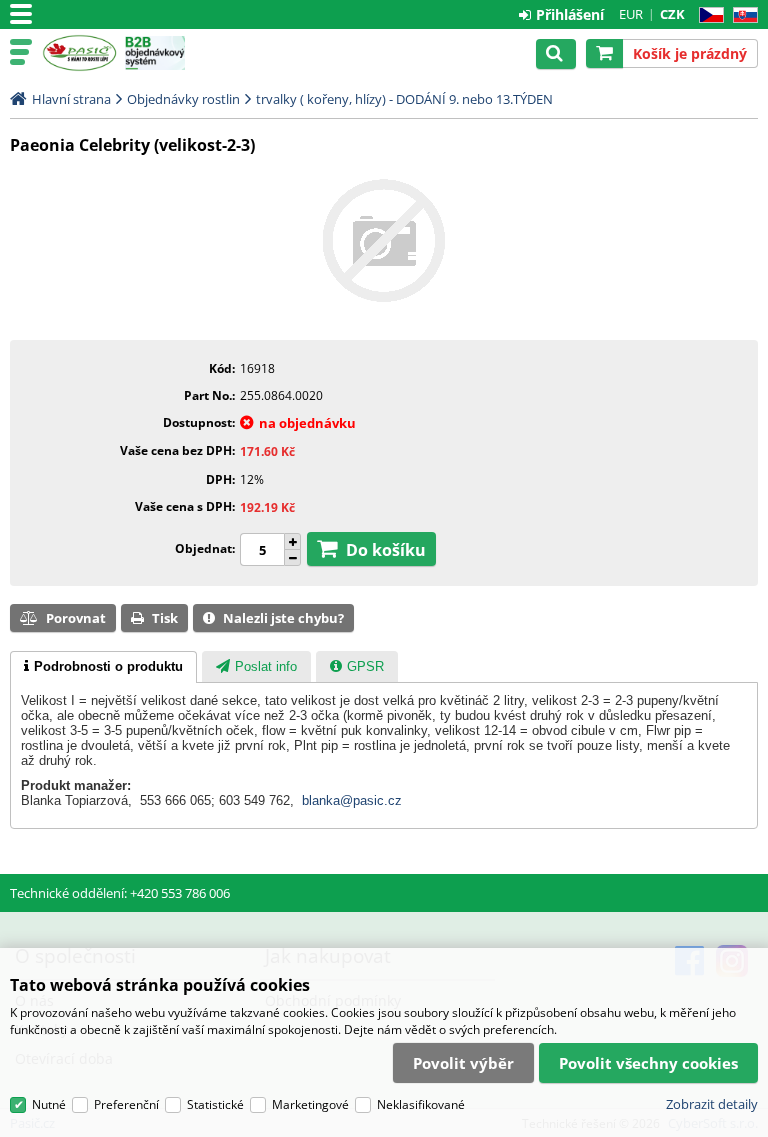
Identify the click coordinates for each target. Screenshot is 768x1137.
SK (741, 15)
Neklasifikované (421, 1104)
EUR (631, 14)
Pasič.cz (79, 53)
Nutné (49, 1104)
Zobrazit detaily (712, 1104)
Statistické (215, 1104)
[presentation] (103, 667)
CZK (672, 14)
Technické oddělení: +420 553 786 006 (120, 893)
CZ (707, 15)
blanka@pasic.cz (352, 800)
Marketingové (310, 1104)
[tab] (103, 667)
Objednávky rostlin (183, 99)
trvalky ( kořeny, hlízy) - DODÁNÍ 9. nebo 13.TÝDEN (404, 99)
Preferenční (126, 1104)
